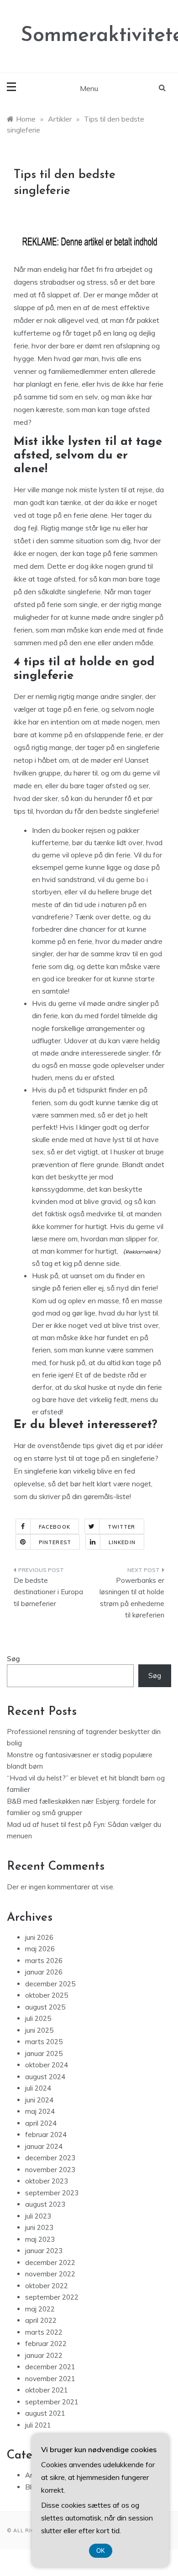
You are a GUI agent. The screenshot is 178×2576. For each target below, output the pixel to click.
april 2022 (41, 2320)
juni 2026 (39, 1937)
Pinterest (55, 1542)
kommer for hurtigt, (88, 1251)
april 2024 (41, 2123)
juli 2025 (38, 2018)
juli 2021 (38, 2425)
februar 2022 (46, 2344)
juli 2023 (38, 2216)
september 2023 (52, 2193)
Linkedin (122, 1542)
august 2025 (45, 2007)
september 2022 (52, 2297)
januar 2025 (44, 2053)
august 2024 (45, 2077)
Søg (13, 1659)
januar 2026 (44, 1972)
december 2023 (50, 2158)
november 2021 (50, 2379)
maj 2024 (40, 2111)
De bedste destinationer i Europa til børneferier (48, 1592)
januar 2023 (44, 2251)
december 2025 (50, 1984)
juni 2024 (39, 2100)
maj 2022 (40, 2309)
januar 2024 (44, 2146)
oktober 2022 (47, 2286)
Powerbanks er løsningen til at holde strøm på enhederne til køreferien (132, 1598)
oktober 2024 (47, 2065)
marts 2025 (44, 2042)
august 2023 (45, 2204)
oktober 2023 (47, 2181)
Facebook (55, 1527)
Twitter (122, 1527)
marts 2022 (44, 2332)
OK (101, 2551)
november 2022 (50, 2274)
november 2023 (50, 2170)
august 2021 (45, 2413)
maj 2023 (40, 2239)
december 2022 (50, 2262)
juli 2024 (38, 2088)
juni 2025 (39, 2030)
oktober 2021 (47, 2390)
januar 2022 (44, 2355)
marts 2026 (44, 1961)
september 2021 (52, 2402)
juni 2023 (39, 2227)
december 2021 (50, 2367)
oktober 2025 (47, 1995)
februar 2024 (46, 2135)
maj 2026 (40, 1949)
